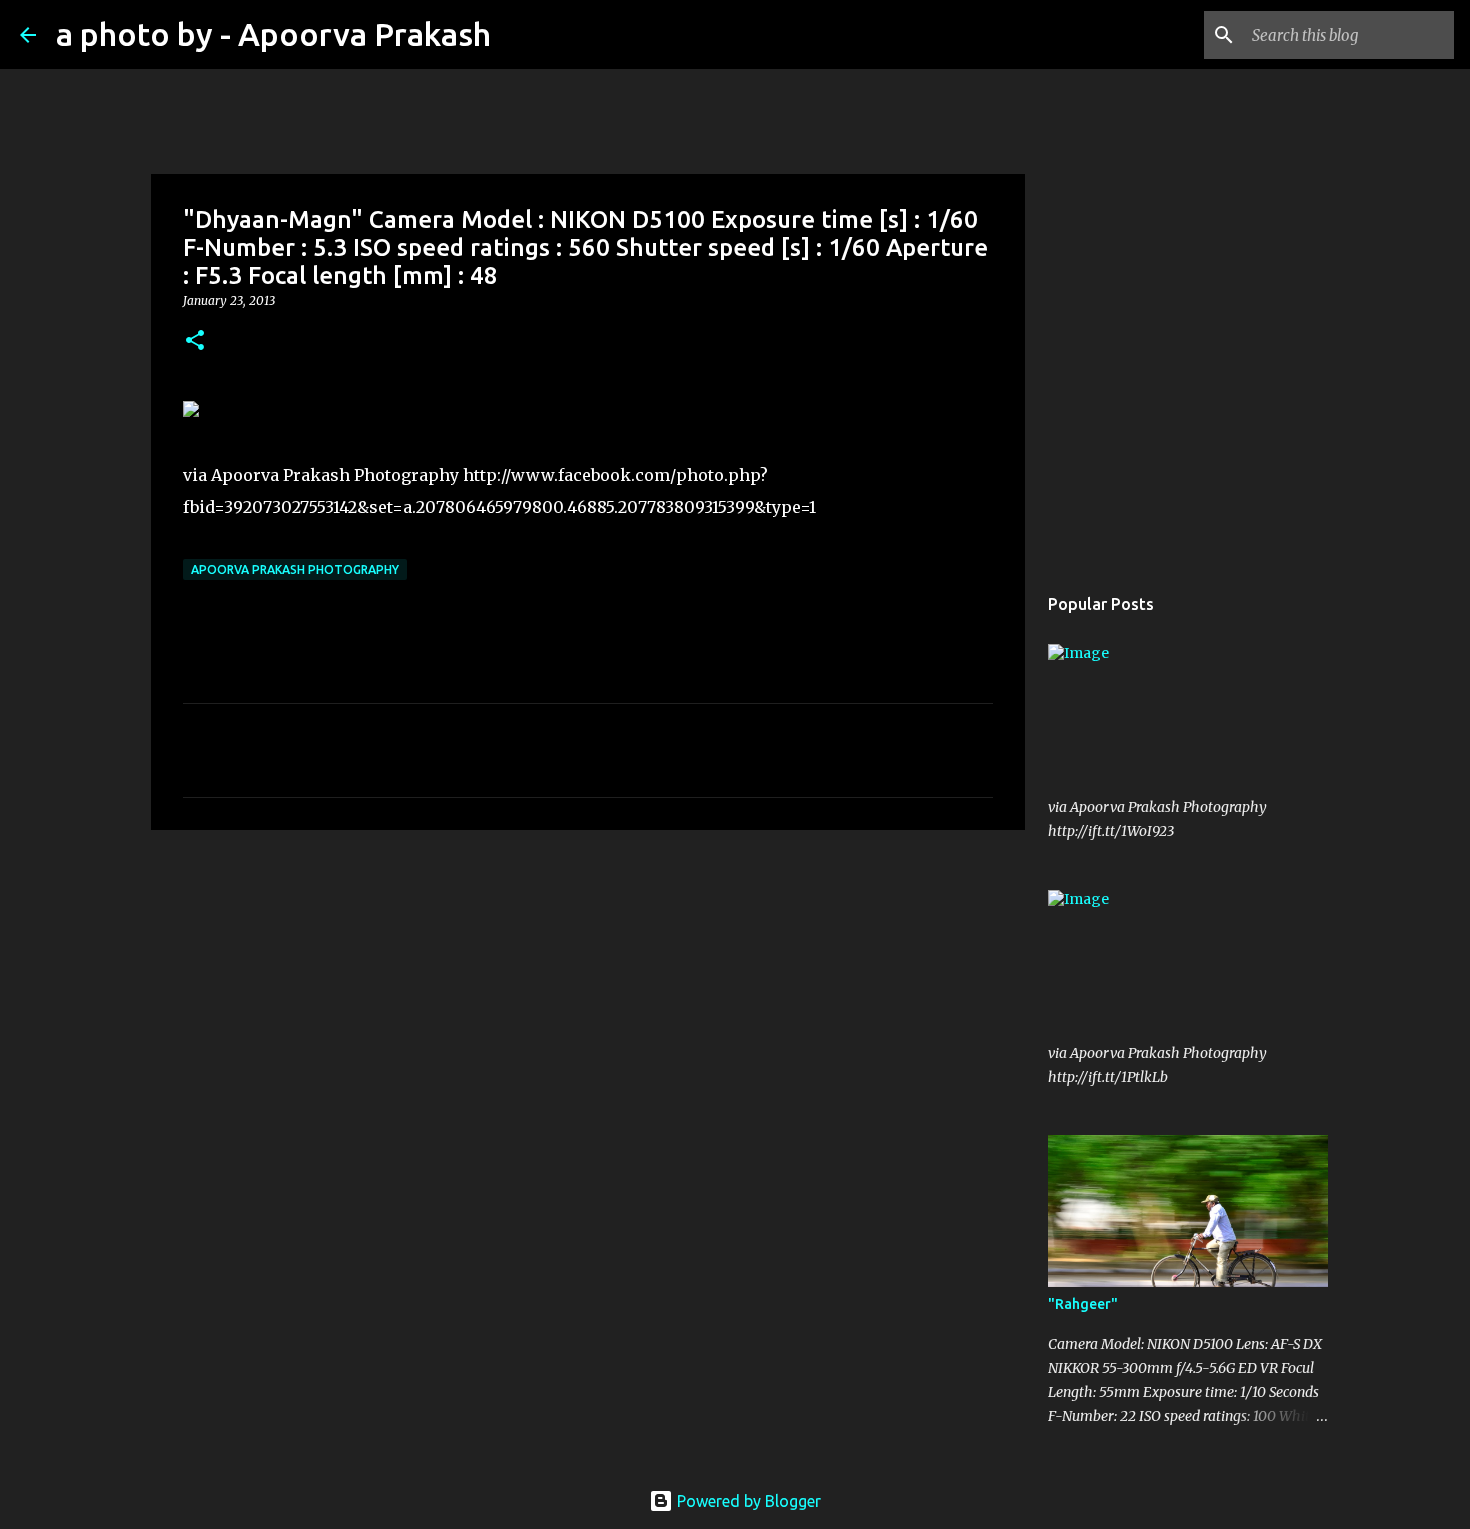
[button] (195, 341)
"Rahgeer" (1083, 1304)
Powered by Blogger (747, 1501)
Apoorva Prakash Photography (295, 569)
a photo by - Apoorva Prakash (273, 34)
